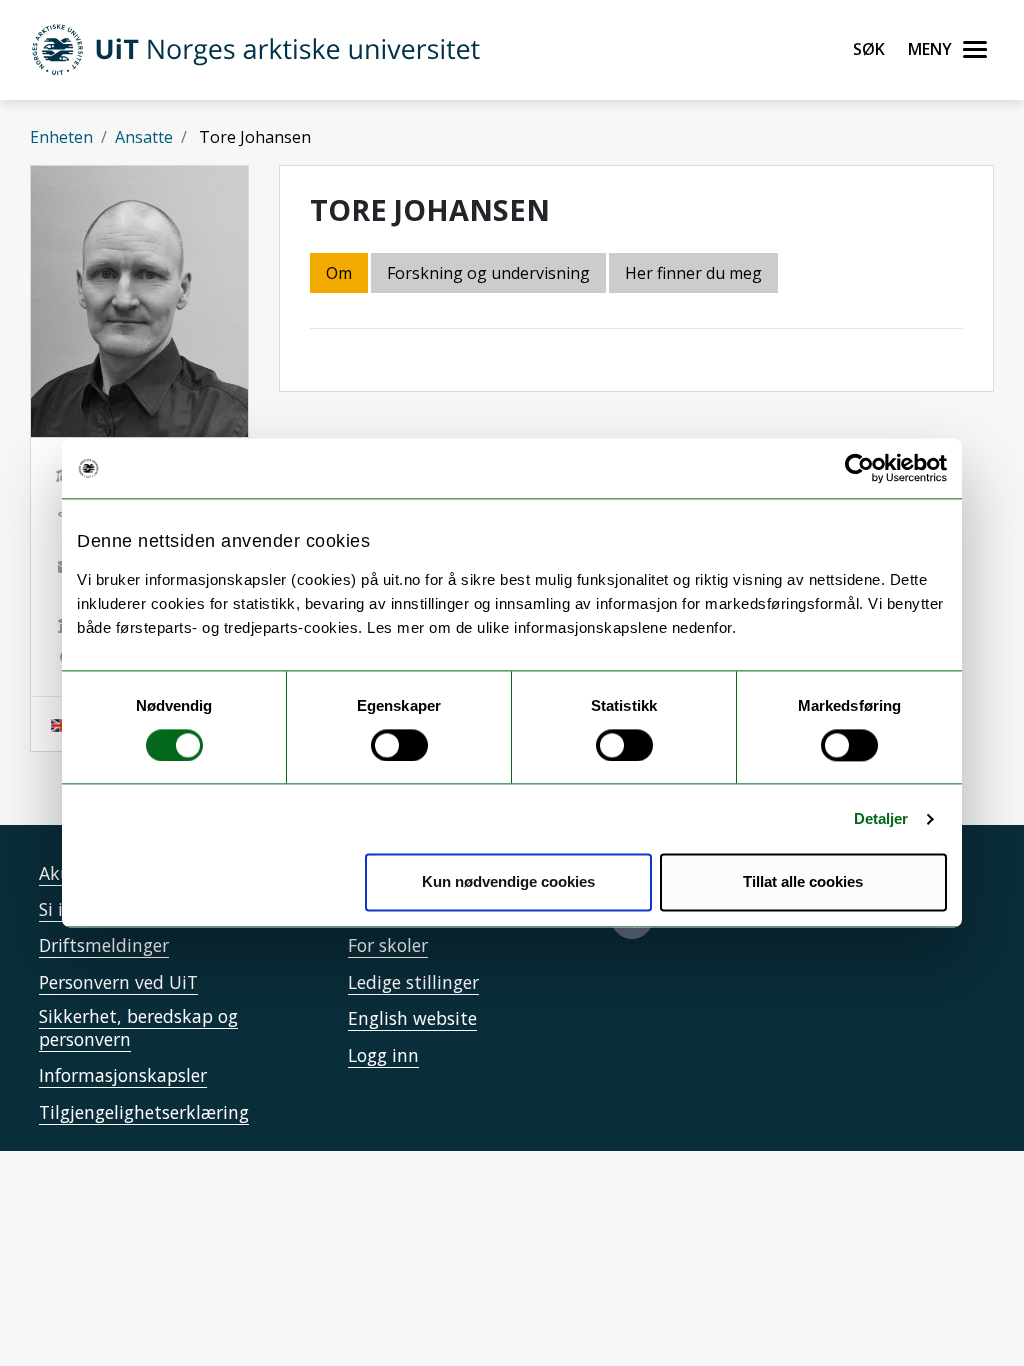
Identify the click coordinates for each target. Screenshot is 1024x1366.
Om (339, 273)
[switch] (399, 745)
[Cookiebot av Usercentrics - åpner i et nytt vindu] (859, 468)
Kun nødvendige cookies (508, 882)
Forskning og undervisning (488, 273)
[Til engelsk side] (61, 724)
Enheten (61, 137)
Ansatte (144, 137)
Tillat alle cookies (803, 882)
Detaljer (881, 818)
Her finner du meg (693, 273)
